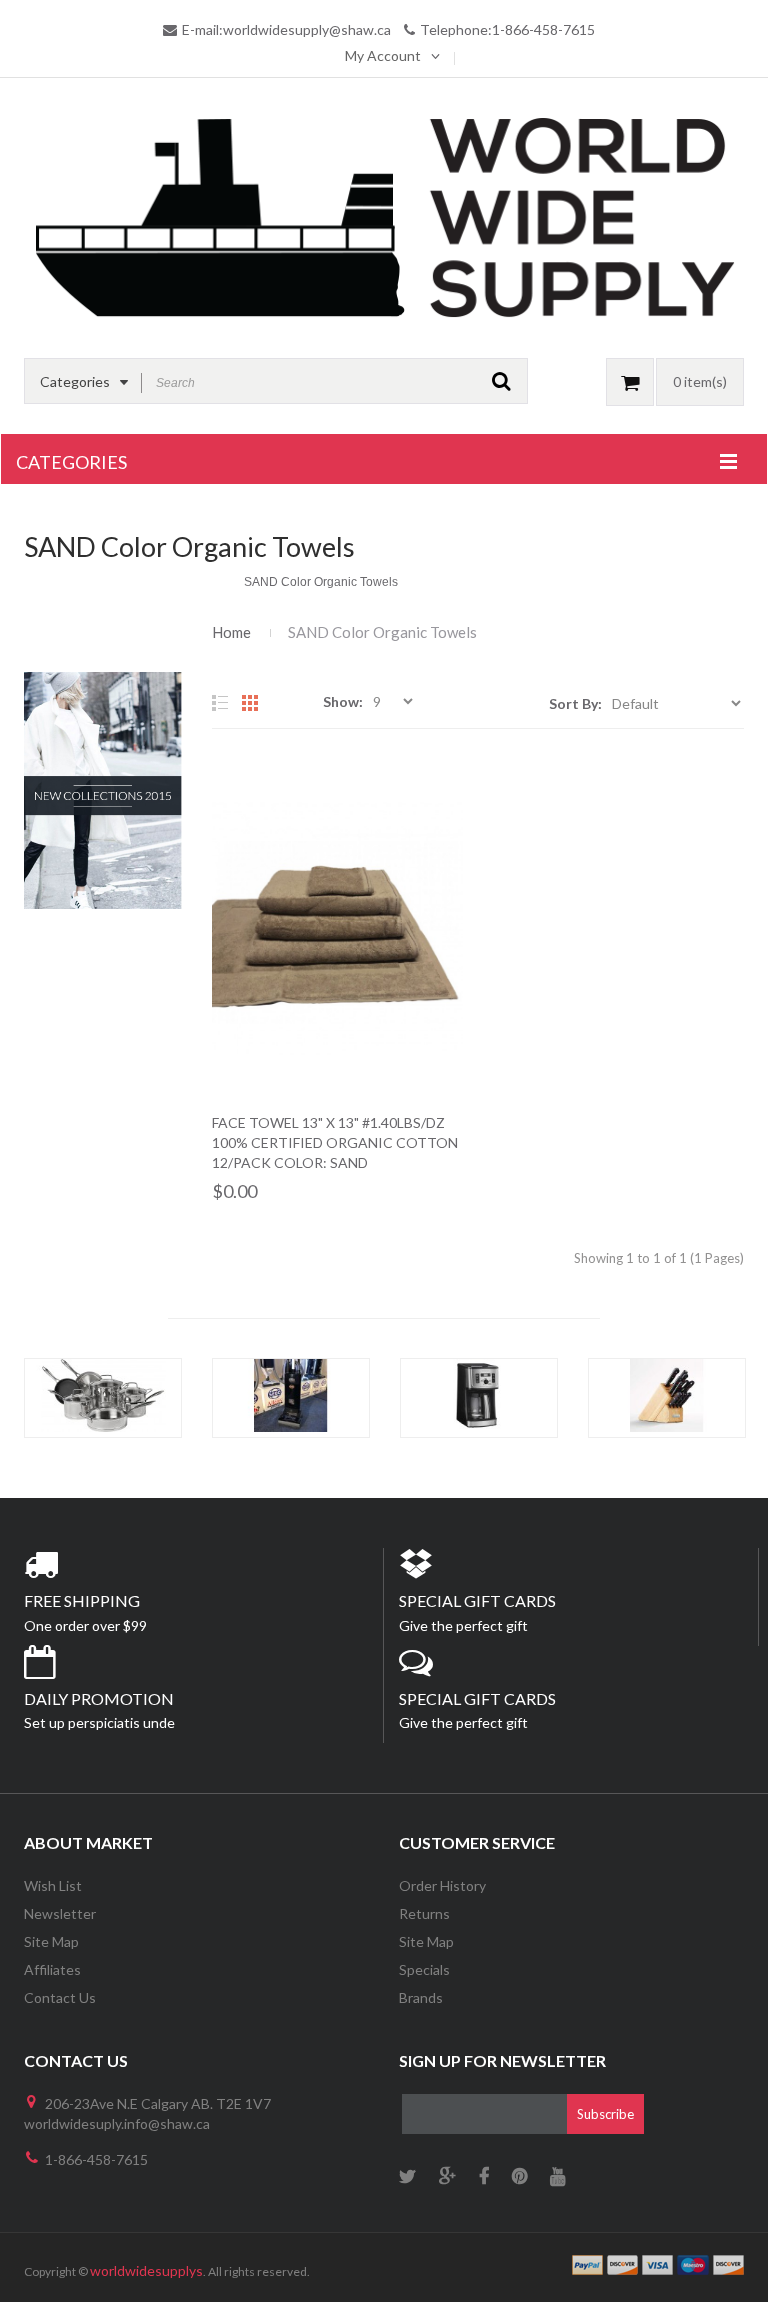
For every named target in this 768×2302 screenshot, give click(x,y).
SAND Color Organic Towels (382, 632)
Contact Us (60, 1997)
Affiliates (52, 1969)
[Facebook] (484, 2177)
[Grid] (250, 703)
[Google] (447, 2177)
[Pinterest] (519, 2177)
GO (502, 381)
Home (231, 632)
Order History (442, 1885)
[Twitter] (407, 2177)
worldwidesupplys (146, 2270)
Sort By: (575, 703)
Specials (424, 1969)
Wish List (53, 1885)
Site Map (51, 1941)
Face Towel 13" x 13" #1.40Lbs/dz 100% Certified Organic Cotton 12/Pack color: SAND (335, 1142)
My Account (383, 55)
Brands (421, 1997)
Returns (424, 1913)
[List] (220, 703)
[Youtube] (557, 2177)
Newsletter (60, 1913)
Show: (343, 701)
